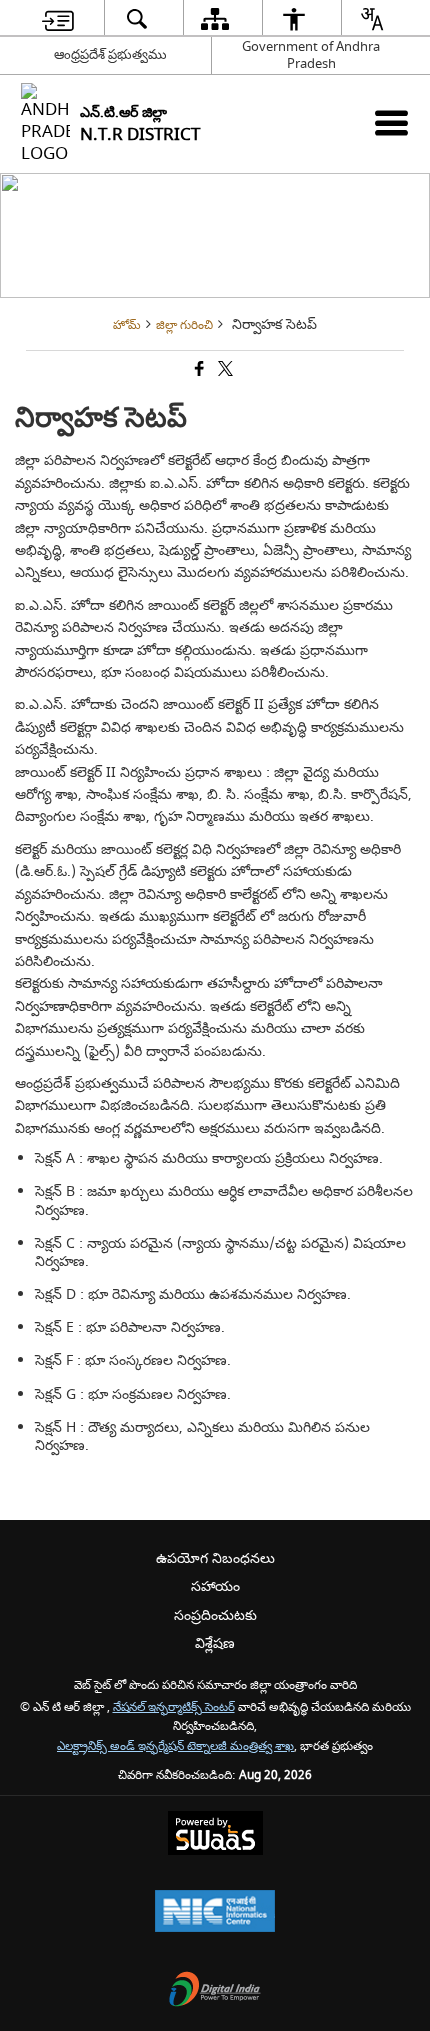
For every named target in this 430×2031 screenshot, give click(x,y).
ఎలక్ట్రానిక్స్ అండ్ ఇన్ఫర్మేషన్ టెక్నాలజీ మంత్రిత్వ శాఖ (175, 1746)
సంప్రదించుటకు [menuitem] (215, 1615)
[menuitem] (58, 18)
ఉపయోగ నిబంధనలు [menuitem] (215, 1558)
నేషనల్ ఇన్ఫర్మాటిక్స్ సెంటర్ (174, 1707)
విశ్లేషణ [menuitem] (215, 1643)
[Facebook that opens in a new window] (198, 370)
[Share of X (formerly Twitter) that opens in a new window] (224, 370)
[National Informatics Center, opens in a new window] (215, 1913)
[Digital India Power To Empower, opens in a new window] (215, 1991)
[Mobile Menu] (391, 122)
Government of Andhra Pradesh (311, 55)
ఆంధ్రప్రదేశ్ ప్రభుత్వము (110, 54)
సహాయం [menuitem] (215, 1586)
